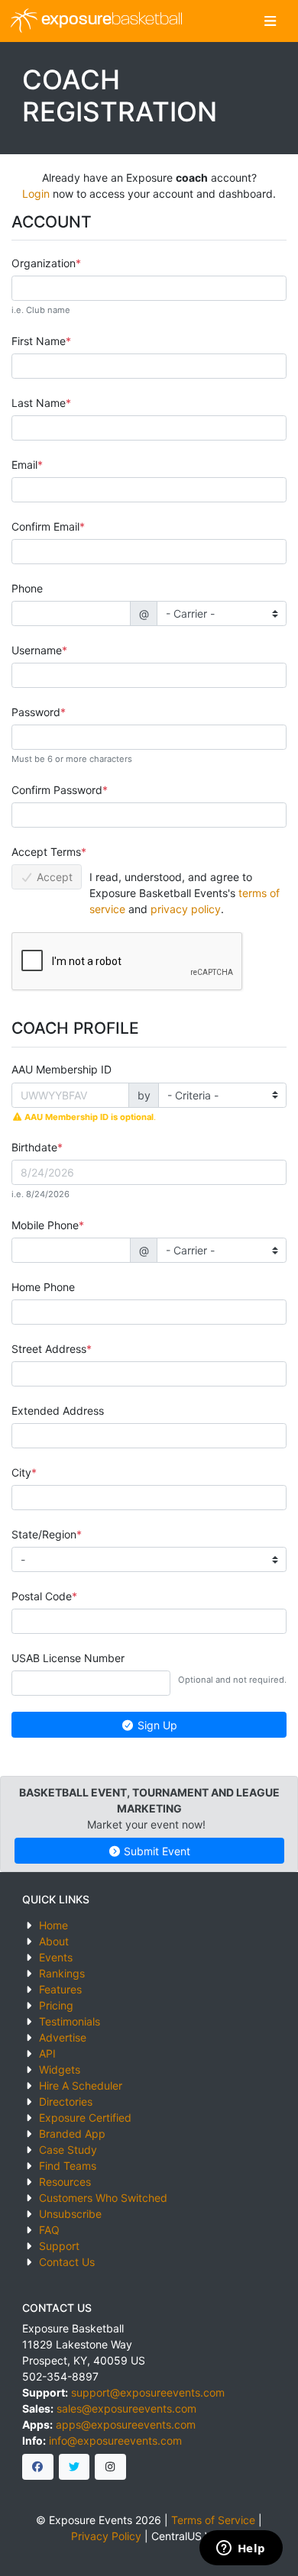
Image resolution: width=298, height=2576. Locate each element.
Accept (53, 877)
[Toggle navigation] (270, 21)
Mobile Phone (45, 1225)
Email (24, 465)
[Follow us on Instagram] (110, 2467)
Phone (27, 588)
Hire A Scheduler (81, 2085)
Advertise (63, 2037)
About (54, 1941)
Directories (66, 2101)
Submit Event (155, 1851)
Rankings (62, 1973)
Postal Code (42, 1596)
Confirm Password (57, 790)
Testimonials (70, 2021)
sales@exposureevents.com (126, 2408)
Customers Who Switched (103, 2198)
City (21, 1472)
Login (36, 194)
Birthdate (34, 1147)
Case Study (68, 2150)
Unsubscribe (70, 2214)
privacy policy (186, 909)
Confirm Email (45, 526)
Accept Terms (46, 852)
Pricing (56, 2005)
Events (56, 1957)
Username (37, 650)
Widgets (60, 2069)
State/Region (44, 1534)
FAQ (49, 2230)
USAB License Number (68, 1658)
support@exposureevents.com (148, 2392)
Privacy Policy (106, 2536)
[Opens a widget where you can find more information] (241, 2549)
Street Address (49, 1349)
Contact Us (67, 2262)
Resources (65, 2182)
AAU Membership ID (62, 1069)
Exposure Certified (85, 2118)
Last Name (39, 403)
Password (36, 712)
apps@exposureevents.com (126, 2424)
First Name (39, 341)
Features (60, 1989)
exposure (110, 20)
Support (59, 2246)
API (47, 2053)
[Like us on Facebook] (38, 2467)
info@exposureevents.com (115, 2440)
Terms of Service (213, 2520)
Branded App (72, 2134)
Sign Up (156, 1725)
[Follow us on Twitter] (74, 2467)
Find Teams (68, 2166)
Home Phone (43, 1287)
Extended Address (58, 1411)
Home (53, 1925)
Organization (44, 263)
